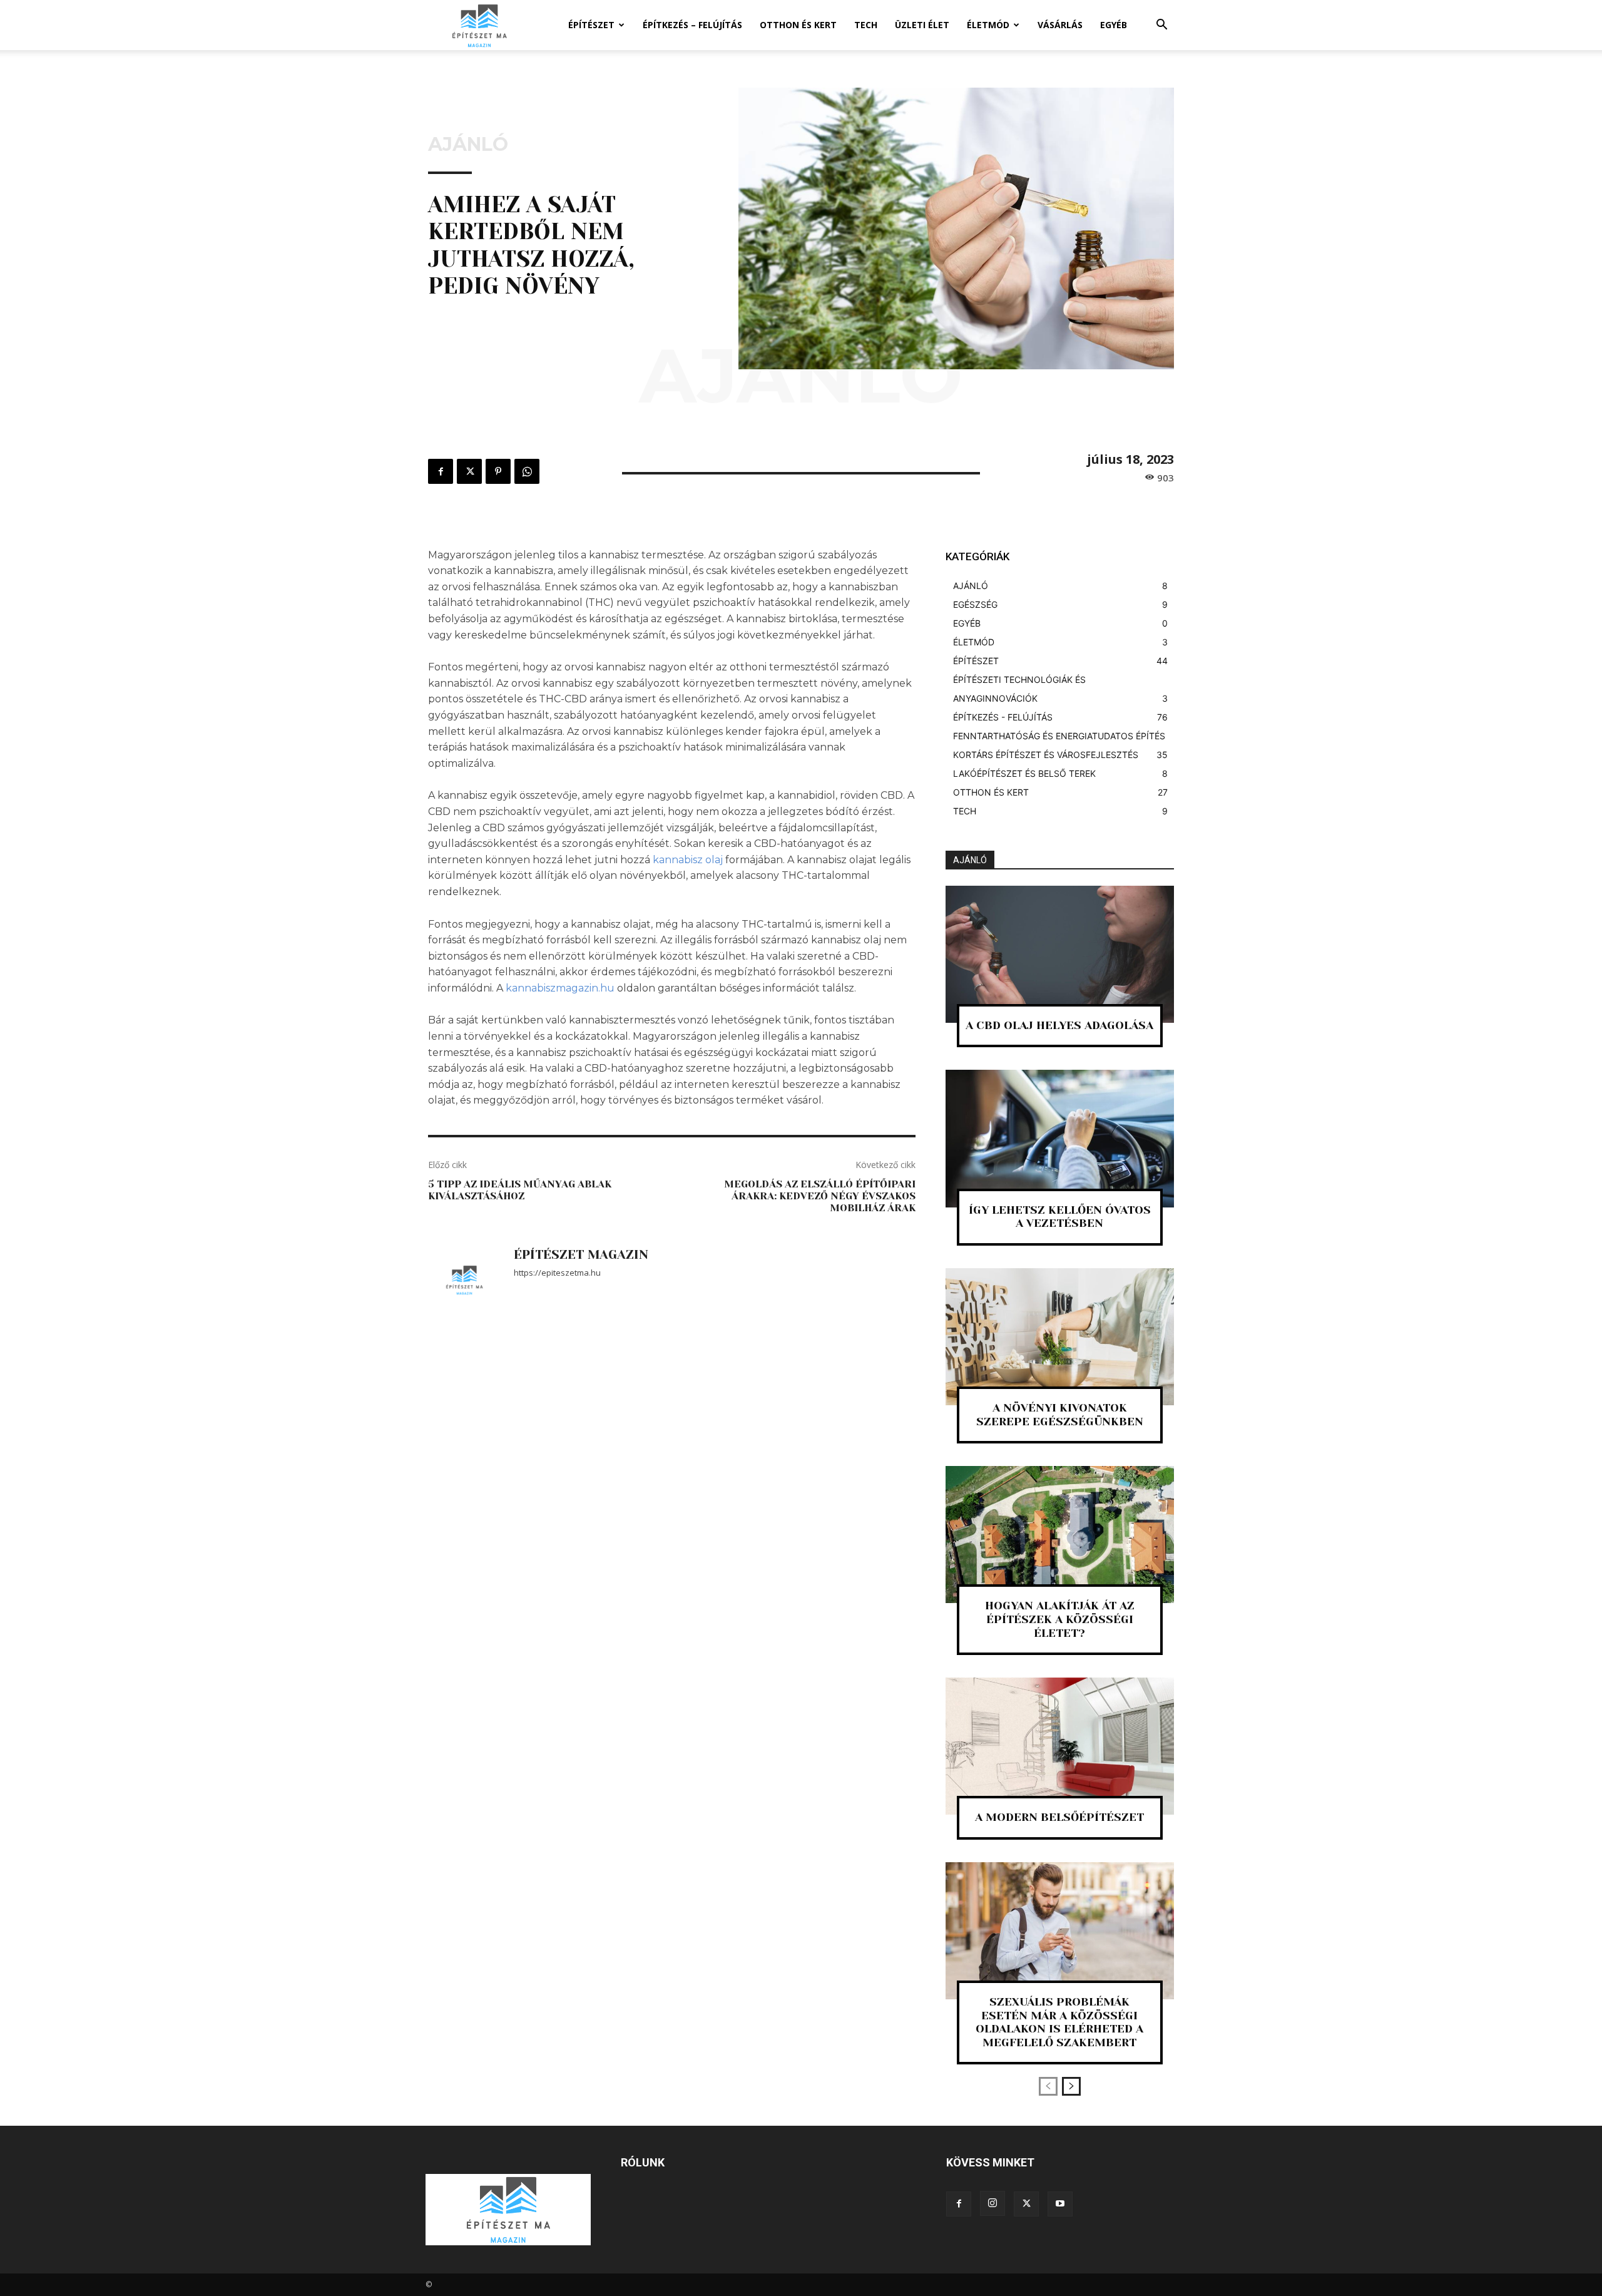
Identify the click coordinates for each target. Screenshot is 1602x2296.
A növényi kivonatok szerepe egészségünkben (1060, 1415)
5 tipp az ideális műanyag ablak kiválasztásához (520, 1190)
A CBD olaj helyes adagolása (1059, 1025)
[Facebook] (441, 471)
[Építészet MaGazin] (464, 1281)
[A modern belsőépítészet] (1060, 1746)
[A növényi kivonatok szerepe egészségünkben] (1060, 1337)
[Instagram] (992, 2203)
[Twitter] (469, 471)
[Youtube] (1060, 2204)
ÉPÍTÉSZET (591, 25)
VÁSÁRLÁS (1060, 25)
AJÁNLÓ (468, 145)
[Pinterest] (498, 471)
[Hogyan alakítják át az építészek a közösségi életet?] (1060, 1535)
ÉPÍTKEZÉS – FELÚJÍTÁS (692, 25)
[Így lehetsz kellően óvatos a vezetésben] (1060, 1138)
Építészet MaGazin (581, 1255)
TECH (866, 25)
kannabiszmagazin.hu (560, 988)
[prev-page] (1048, 2086)
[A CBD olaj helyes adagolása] (1060, 954)
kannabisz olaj (688, 860)
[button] (1161, 26)
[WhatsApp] (527, 471)
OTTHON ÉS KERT (798, 25)
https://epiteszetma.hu (557, 1273)
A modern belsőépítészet (1059, 1817)
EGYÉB (1114, 25)
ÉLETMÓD (988, 25)
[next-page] (1071, 2086)
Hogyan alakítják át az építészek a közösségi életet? (1060, 1619)
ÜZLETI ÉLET (922, 25)
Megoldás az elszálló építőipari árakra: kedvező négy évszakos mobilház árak (820, 1196)
